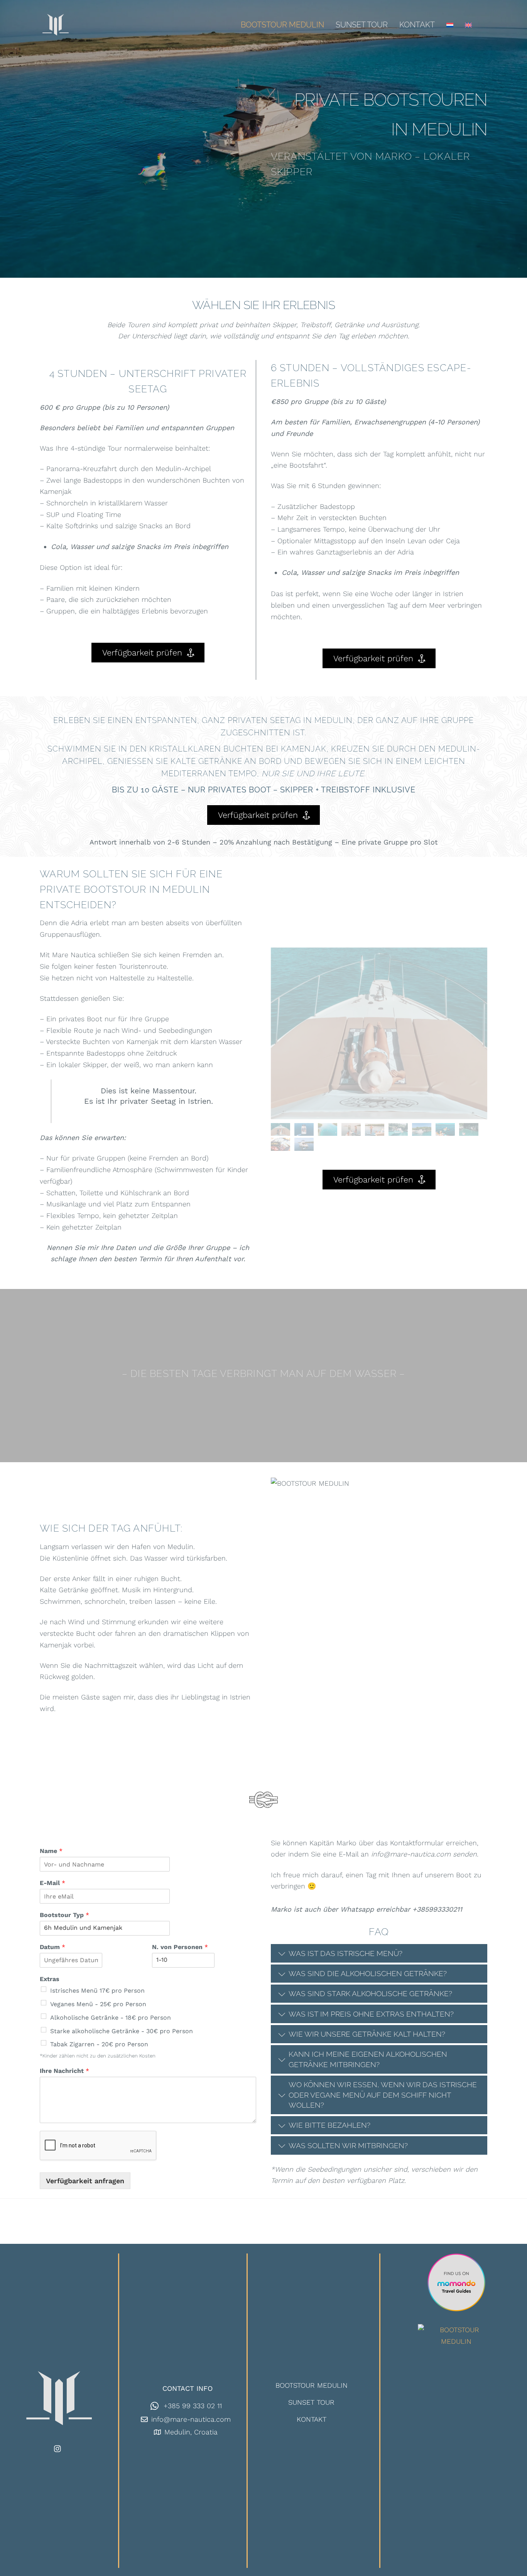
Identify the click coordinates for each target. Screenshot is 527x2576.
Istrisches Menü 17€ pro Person (97, 1991)
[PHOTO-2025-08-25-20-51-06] (305, 1132)
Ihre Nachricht (64, 2071)
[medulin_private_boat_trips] (399, 1132)
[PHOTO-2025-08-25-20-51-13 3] (305, 1147)
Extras (50, 1979)
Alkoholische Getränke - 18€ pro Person (111, 2018)
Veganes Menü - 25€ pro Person (98, 2004)
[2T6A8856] (281, 1147)
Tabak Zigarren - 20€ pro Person (99, 2044)
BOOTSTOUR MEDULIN (282, 25)
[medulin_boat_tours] (446, 1132)
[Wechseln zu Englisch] (468, 25)
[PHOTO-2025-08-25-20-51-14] (329, 1132)
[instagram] (58, 2448)
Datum (52, 1947)
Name (51, 1851)
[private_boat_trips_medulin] (423, 1132)
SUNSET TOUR (362, 25)
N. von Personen (180, 1947)
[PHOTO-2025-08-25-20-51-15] (376, 1132)
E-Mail (52, 1883)
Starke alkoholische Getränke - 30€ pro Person (122, 2031)
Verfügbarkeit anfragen (85, 2181)
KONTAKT (417, 25)
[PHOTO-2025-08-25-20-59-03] (352, 1132)
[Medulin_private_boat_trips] (470, 1132)
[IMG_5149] (281, 1132)
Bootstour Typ (64, 1915)
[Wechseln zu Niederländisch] (450, 25)
